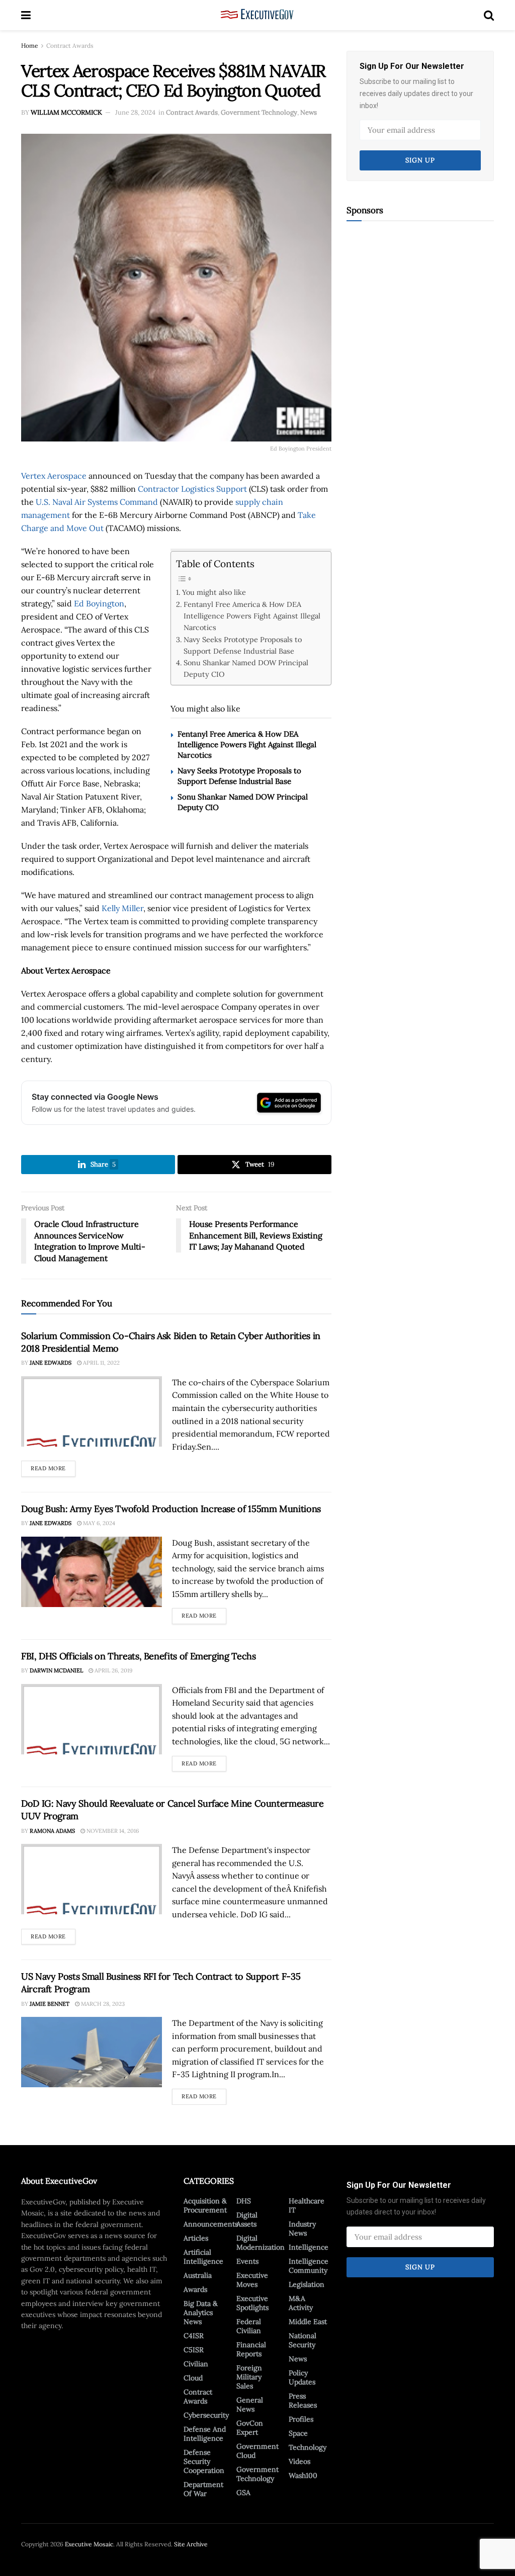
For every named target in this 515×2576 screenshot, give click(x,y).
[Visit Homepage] (257, 15)
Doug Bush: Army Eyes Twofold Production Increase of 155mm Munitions (171, 1509)
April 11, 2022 (101, 1363)
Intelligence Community (309, 2266)
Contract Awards (70, 46)
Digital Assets (247, 2219)
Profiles (301, 2419)
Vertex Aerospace (54, 476)
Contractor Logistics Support (192, 489)
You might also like (214, 592)
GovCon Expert (250, 2428)
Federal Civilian (249, 2326)
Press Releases (303, 2401)
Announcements (211, 2224)
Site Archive (191, 2544)
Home (30, 46)
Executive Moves (252, 2280)
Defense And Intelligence (205, 2434)
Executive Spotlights (252, 2303)
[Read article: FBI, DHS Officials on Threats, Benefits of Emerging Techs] (92, 1719)
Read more (53, 1466)
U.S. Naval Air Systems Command (97, 502)
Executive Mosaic (89, 2544)
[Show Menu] (26, 15)
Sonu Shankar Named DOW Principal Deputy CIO (246, 668)
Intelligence (309, 2247)
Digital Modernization (261, 2243)
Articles (196, 2238)
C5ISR (194, 2350)
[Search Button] (489, 15)
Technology (308, 2447)
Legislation (307, 2284)
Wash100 (303, 2475)
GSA (243, 2493)
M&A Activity (301, 2303)
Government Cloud (257, 2451)
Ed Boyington (99, 603)
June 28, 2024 (135, 112)
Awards (195, 2289)
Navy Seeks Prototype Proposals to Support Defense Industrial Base (243, 645)
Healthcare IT (307, 2205)
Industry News (302, 2229)
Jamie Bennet (50, 2004)
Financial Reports (251, 2349)
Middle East (308, 2322)
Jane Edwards (51, 1363)
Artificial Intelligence (203, 2257)
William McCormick (66, 112)
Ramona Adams (52, 1831)
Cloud (193, 2378)
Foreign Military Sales (249, 2377)
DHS (244, 2201)
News (309, 112)
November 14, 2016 (112, 1831)
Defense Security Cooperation (204, 2461)
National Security (303, 2340)
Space (298, 2433)
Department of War (203, 2489)
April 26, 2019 (113, 1670)
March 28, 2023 (102, 2004)
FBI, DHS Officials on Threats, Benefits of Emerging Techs (138, 1656)
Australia (198, 2275)
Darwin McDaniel (56, 1670)
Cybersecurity (206, 2415)
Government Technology (259, 112)
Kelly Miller (122, 908)
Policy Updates (302, 2377)
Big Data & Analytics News (201, 2313)
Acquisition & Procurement (205, 2205)
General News (250, 2405)
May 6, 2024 (98, 1523)
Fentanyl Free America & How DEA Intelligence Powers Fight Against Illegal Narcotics (252, 616)
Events (247, 2261)
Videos (299, 2461)
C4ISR (194, 2336)
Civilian (196, 2364)
